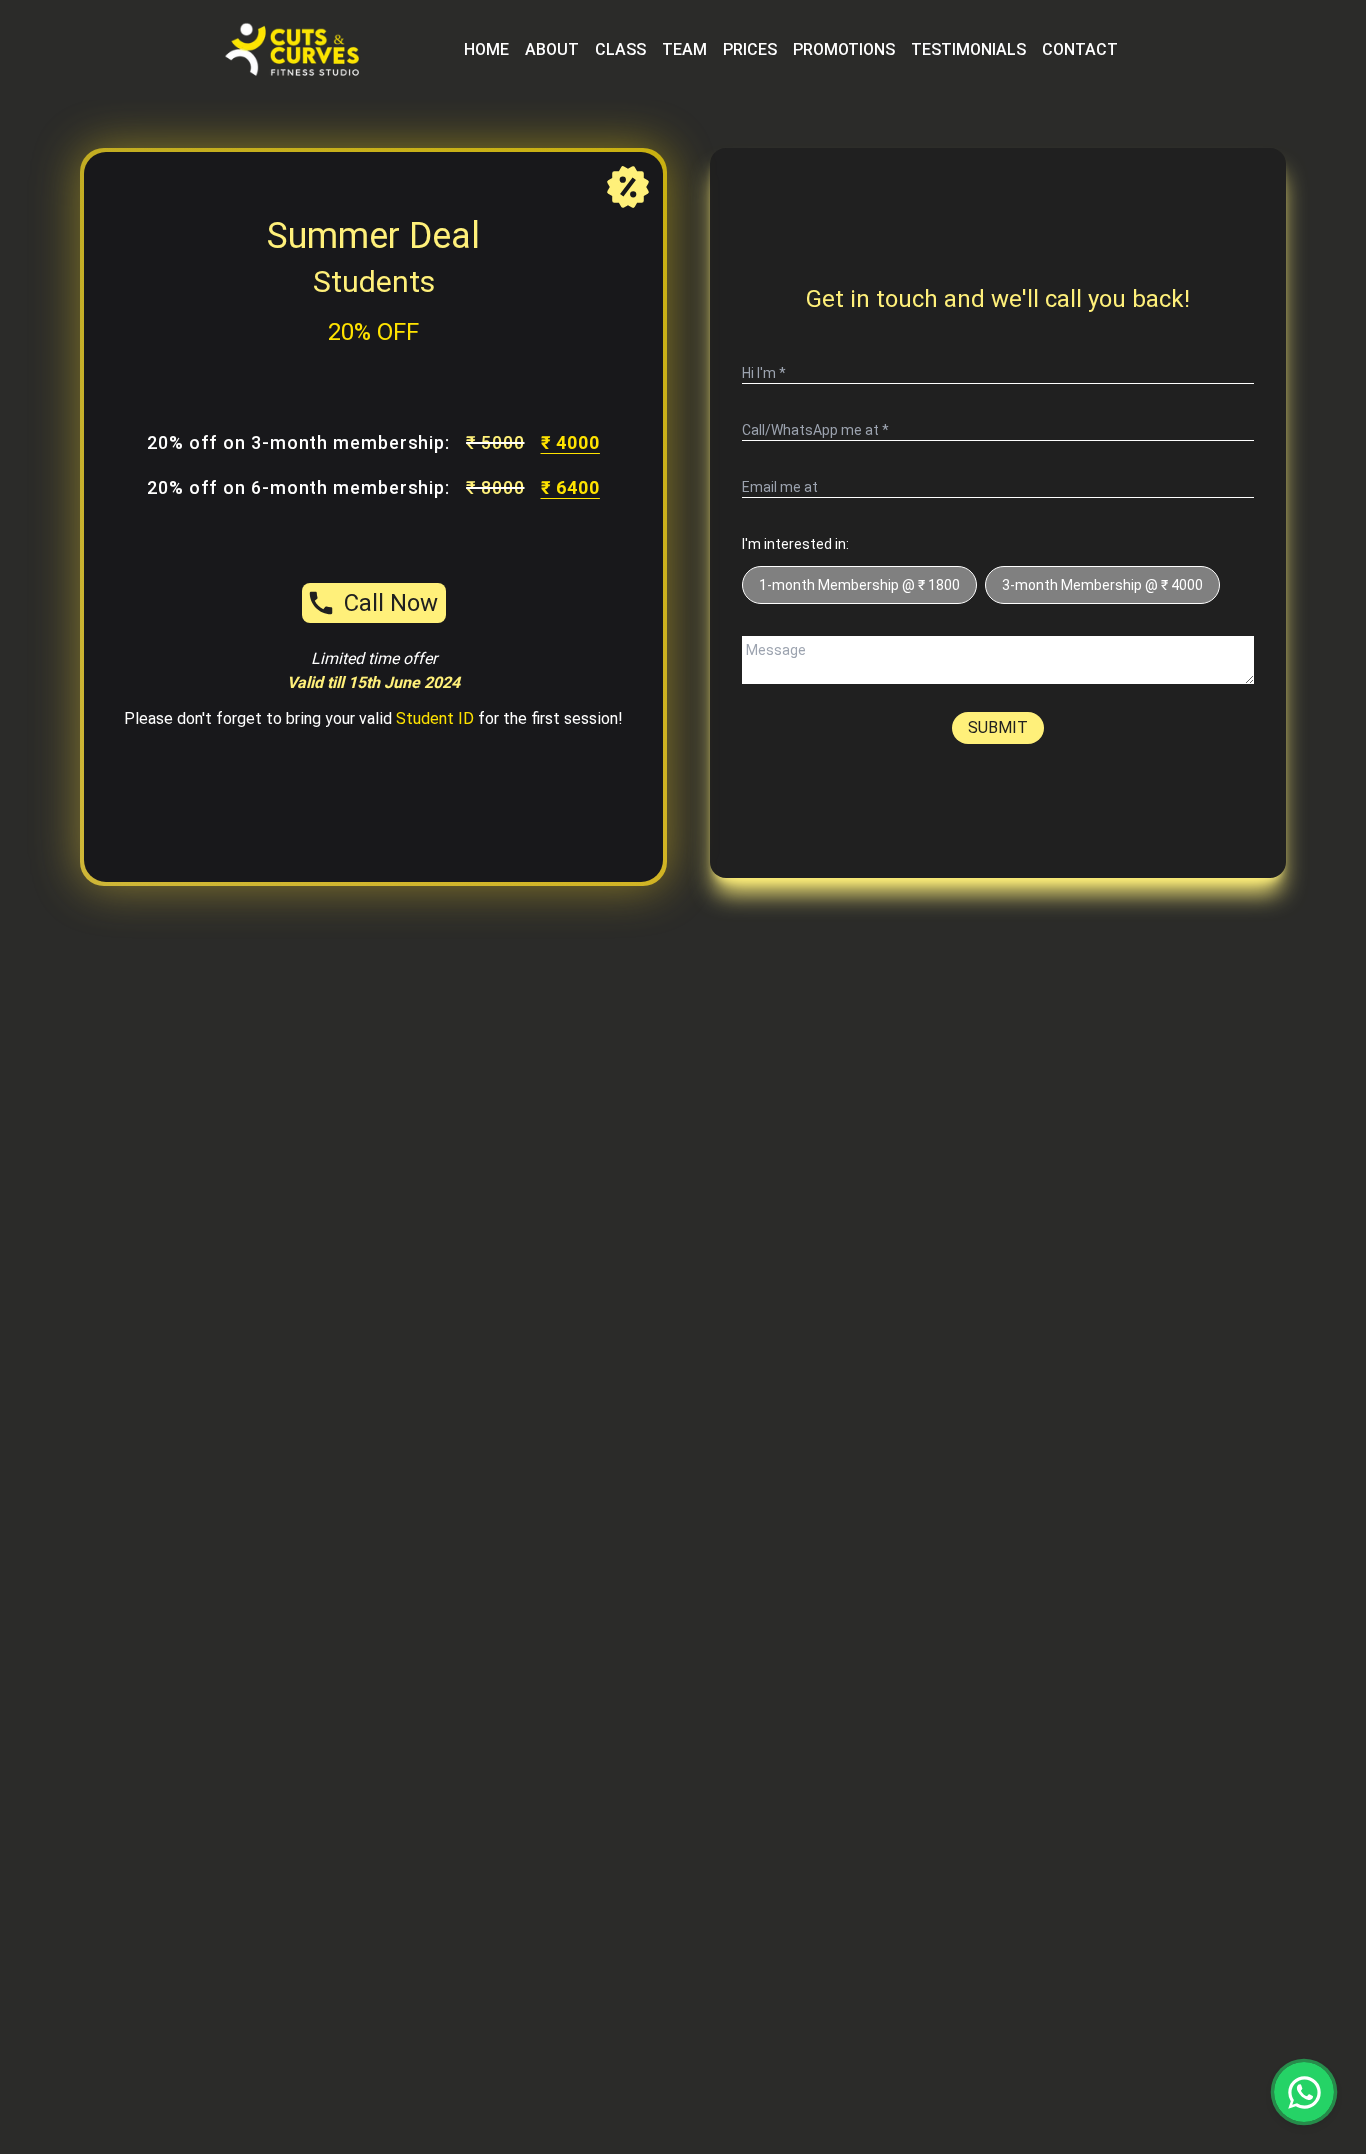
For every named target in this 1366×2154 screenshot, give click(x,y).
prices (750, 49)
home (486, 49)
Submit (998, 727)
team (684, 49)
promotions (844, 49)
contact (1080, 49)
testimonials (968, 49)
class (620, 49)
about (552, 49)
